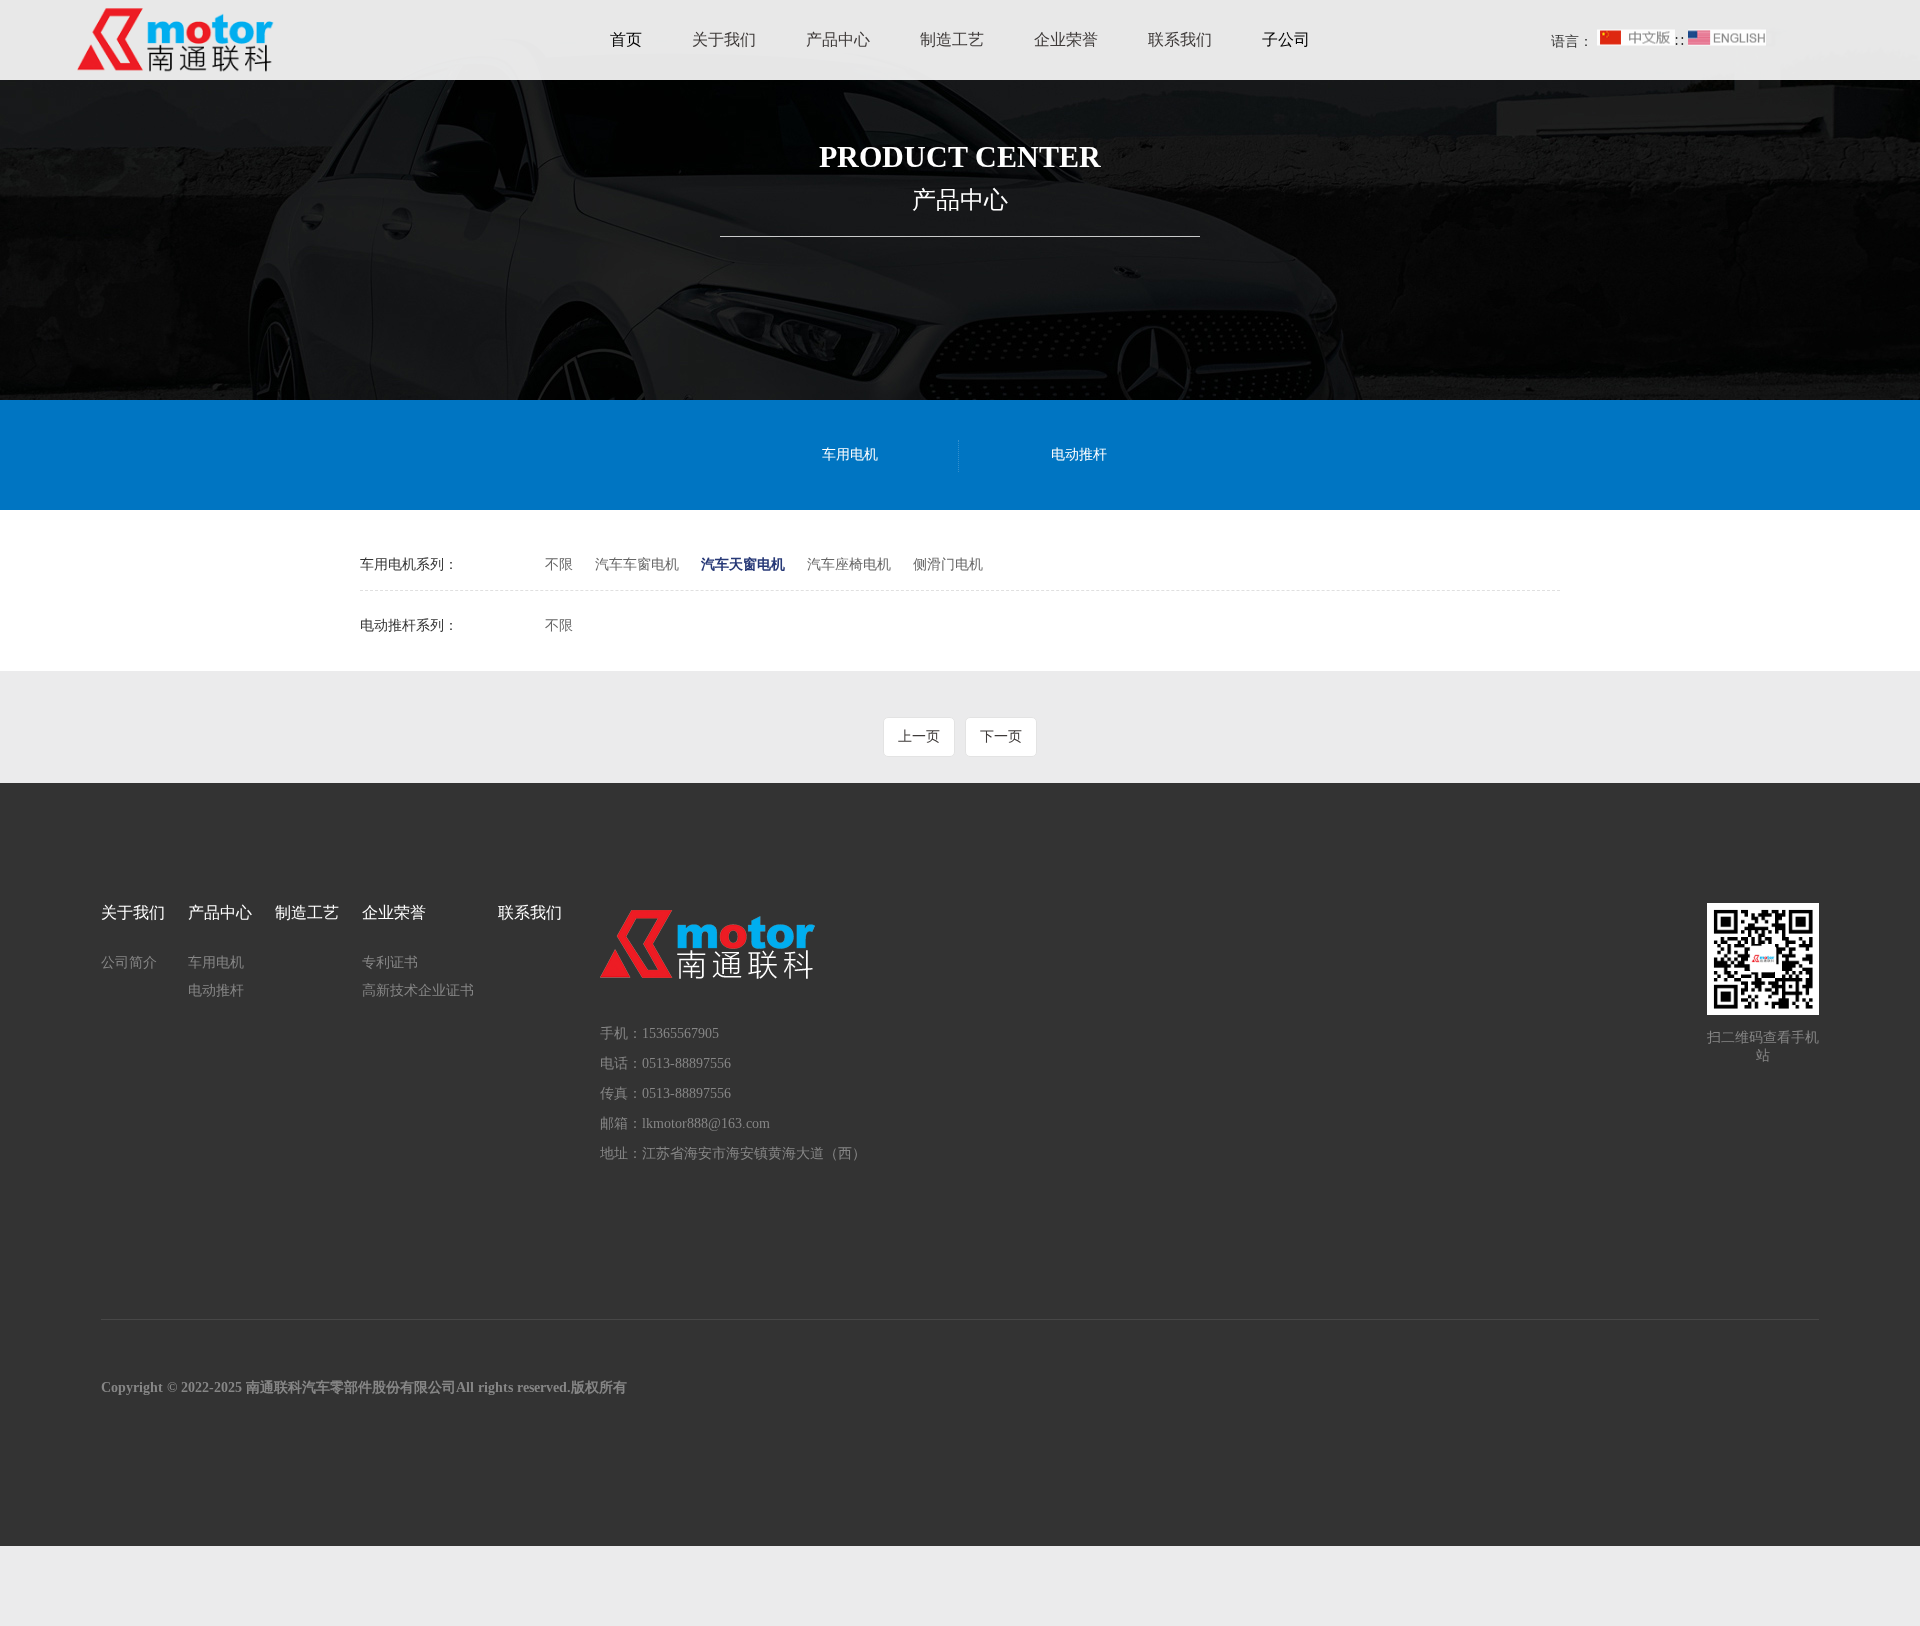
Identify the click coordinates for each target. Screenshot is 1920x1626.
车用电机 (850, 454)
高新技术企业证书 (418, 990)
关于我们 (724, 39)
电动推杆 (1079, 454)
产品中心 (838, 39)
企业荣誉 (1066, 39)
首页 (626, 39)
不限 (559, 564)
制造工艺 (952, 39)
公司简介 (129, 962)
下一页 (1001, 736)
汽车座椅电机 (849, 564)
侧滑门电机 (948, 564)
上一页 (919, 736)
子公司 (1286, 39)
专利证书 (390, 962)
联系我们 (1180, 39)
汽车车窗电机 (637, 564)
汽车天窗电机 (743, 564)
